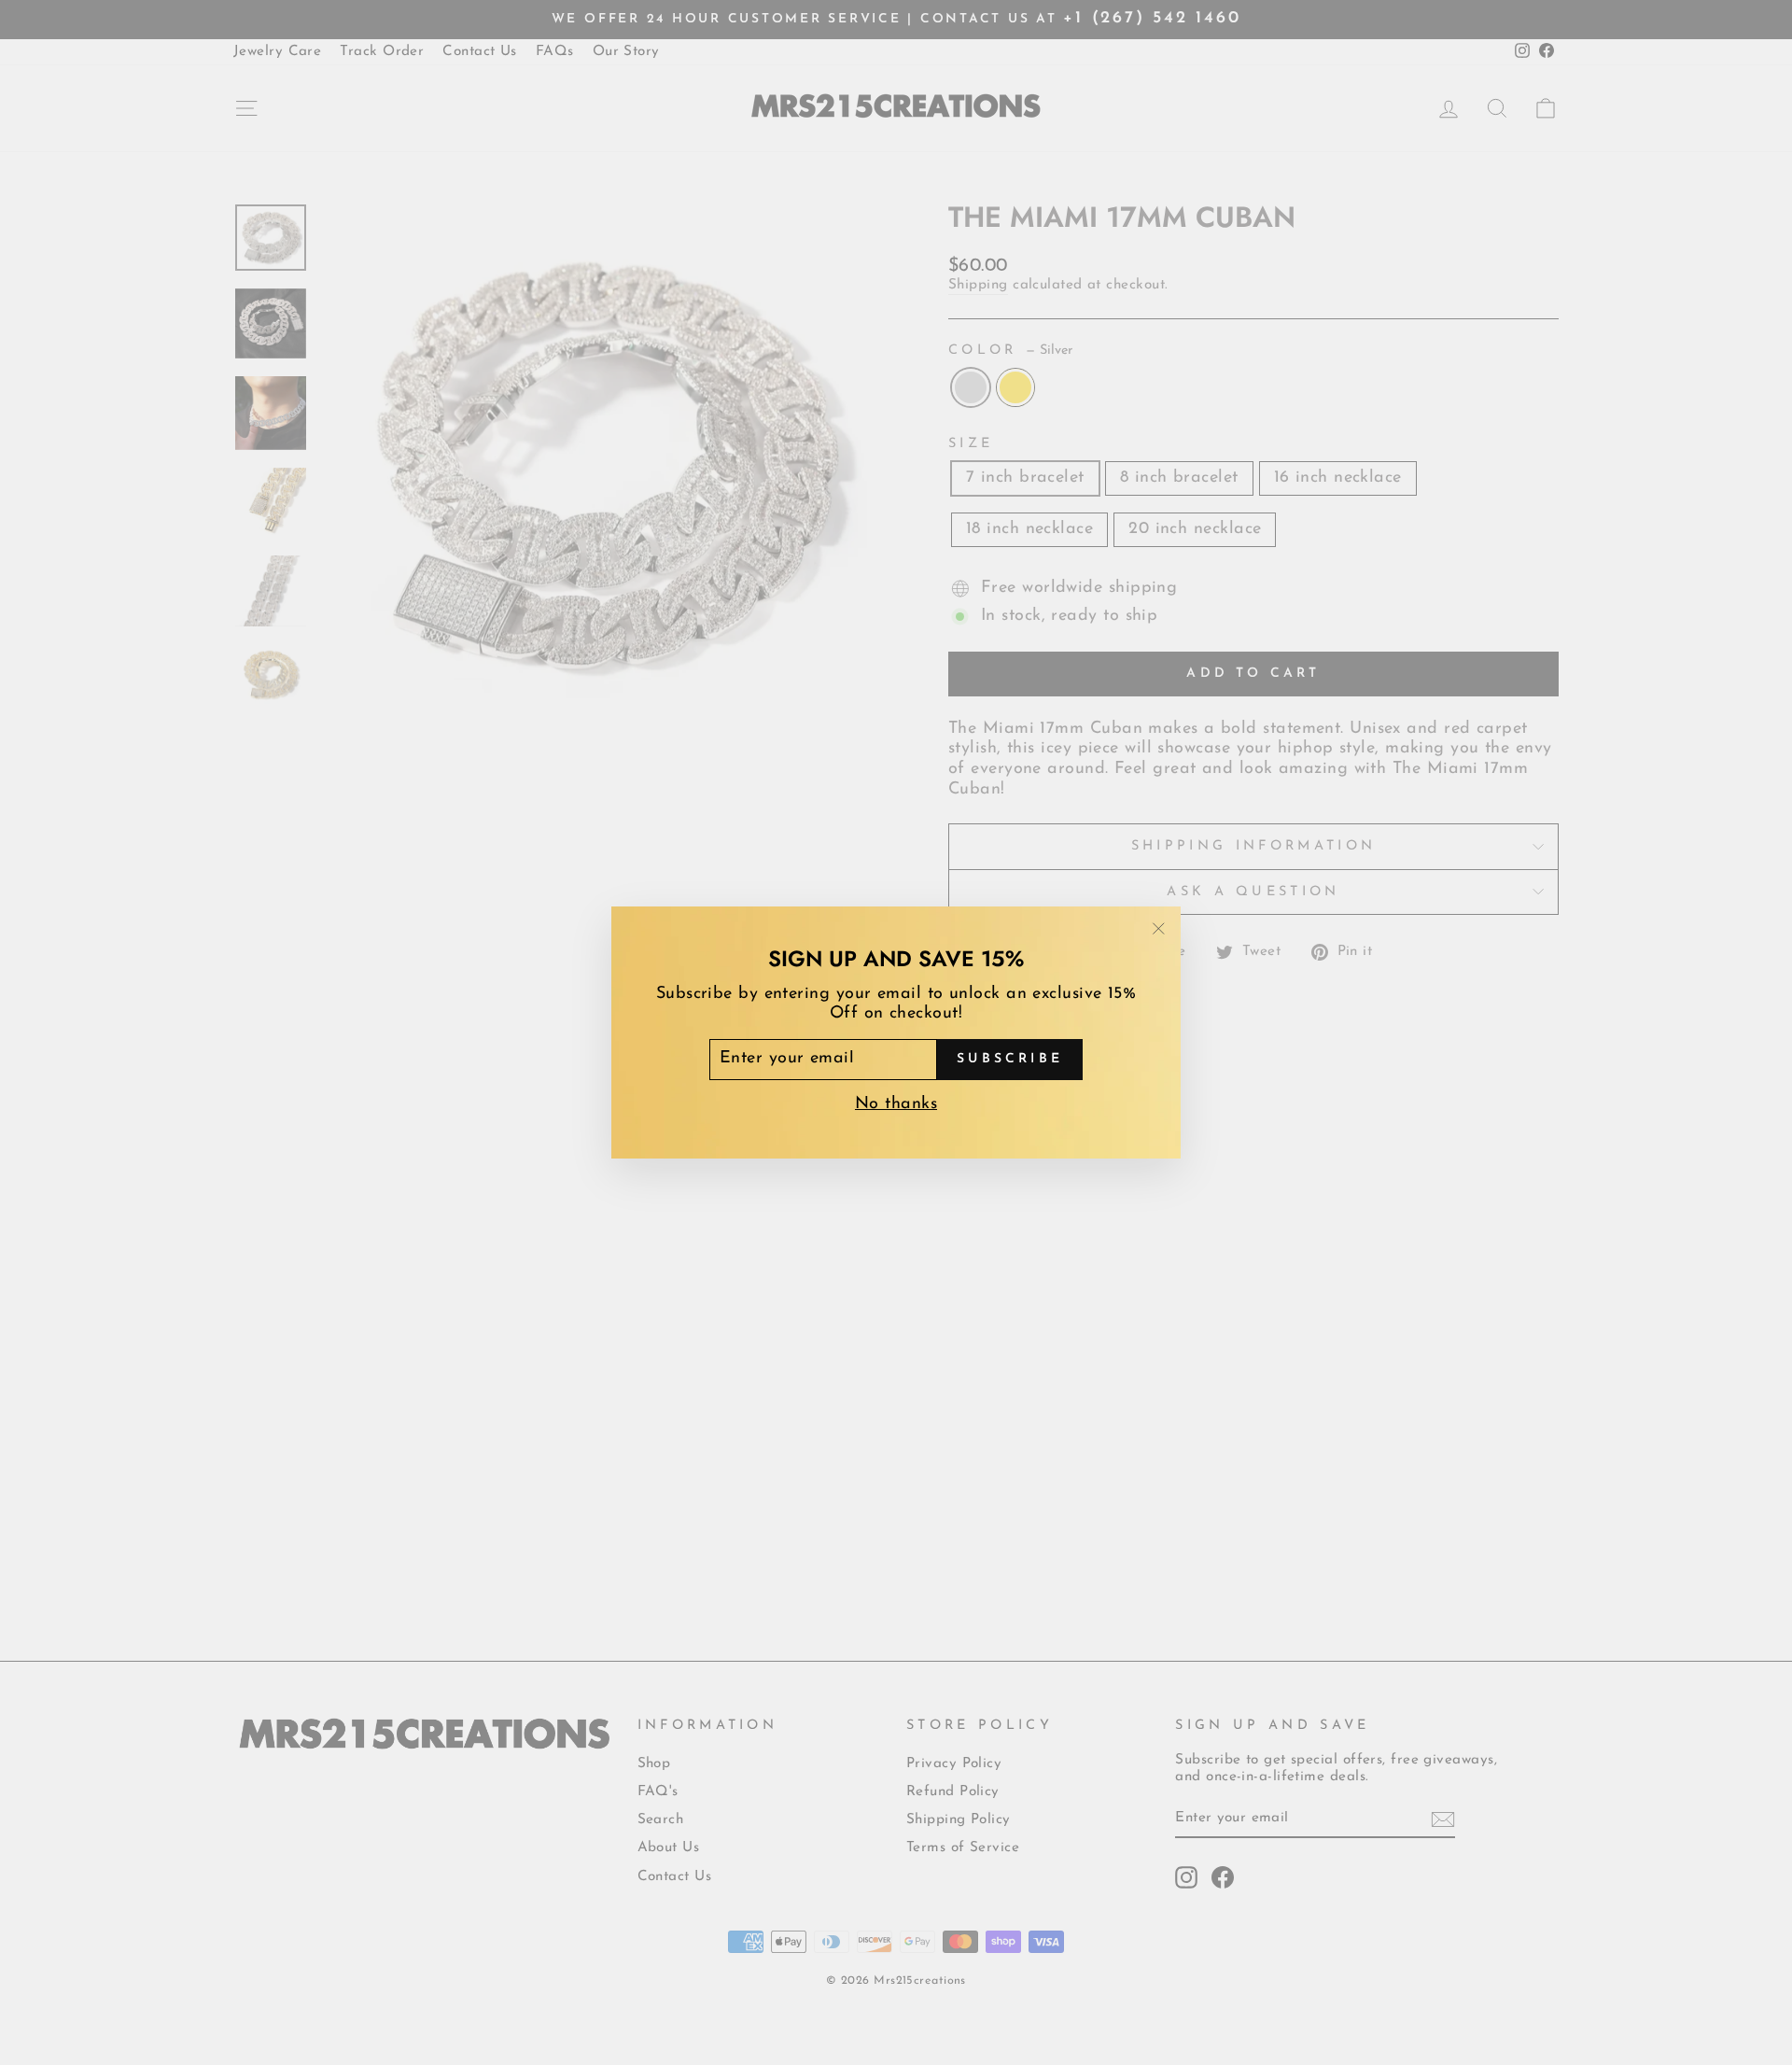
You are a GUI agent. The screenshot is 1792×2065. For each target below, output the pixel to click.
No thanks (896, 1104)
